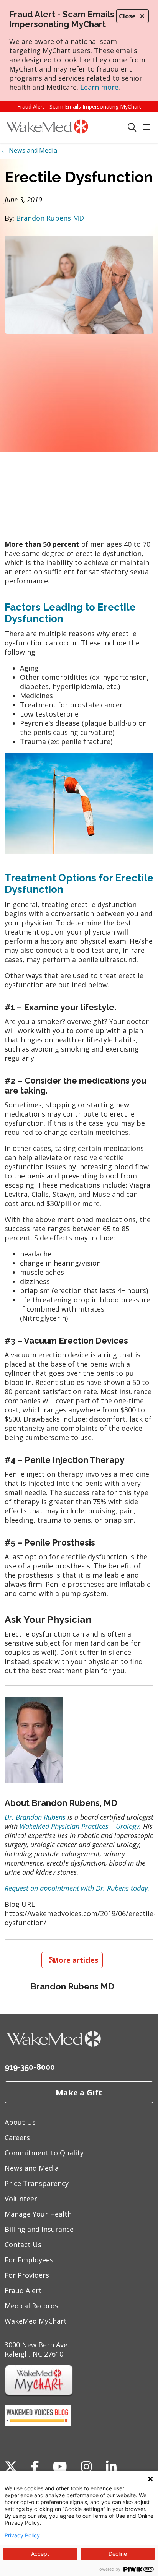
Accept (40, 2554)
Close (127, 16)
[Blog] (38, 2423)
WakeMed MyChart (36, 2321)
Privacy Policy (22, 2535)
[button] (148, 128)
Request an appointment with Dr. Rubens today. (77, 1888)
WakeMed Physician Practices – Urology (79, 1826)
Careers (17, 2137)
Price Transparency (37, 2183)
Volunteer (21, 2199)
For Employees (29, 2260)
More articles (72, 1960)
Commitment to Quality (44, 2153)
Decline (118, 2554)
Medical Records (31, 2306)
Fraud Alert (23, 2290)
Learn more (99, 87)
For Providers (27, 2275)
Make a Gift (79, 2092)
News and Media (32, 2168)
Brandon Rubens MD (50, 218)
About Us (20, 2122)
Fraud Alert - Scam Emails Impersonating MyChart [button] (79, 106)
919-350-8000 (30, 2067)
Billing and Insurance (39, 2229)
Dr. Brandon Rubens (35, 1817)
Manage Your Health (38, 2214)
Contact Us (23, 2244)
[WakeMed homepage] (66, 128)
